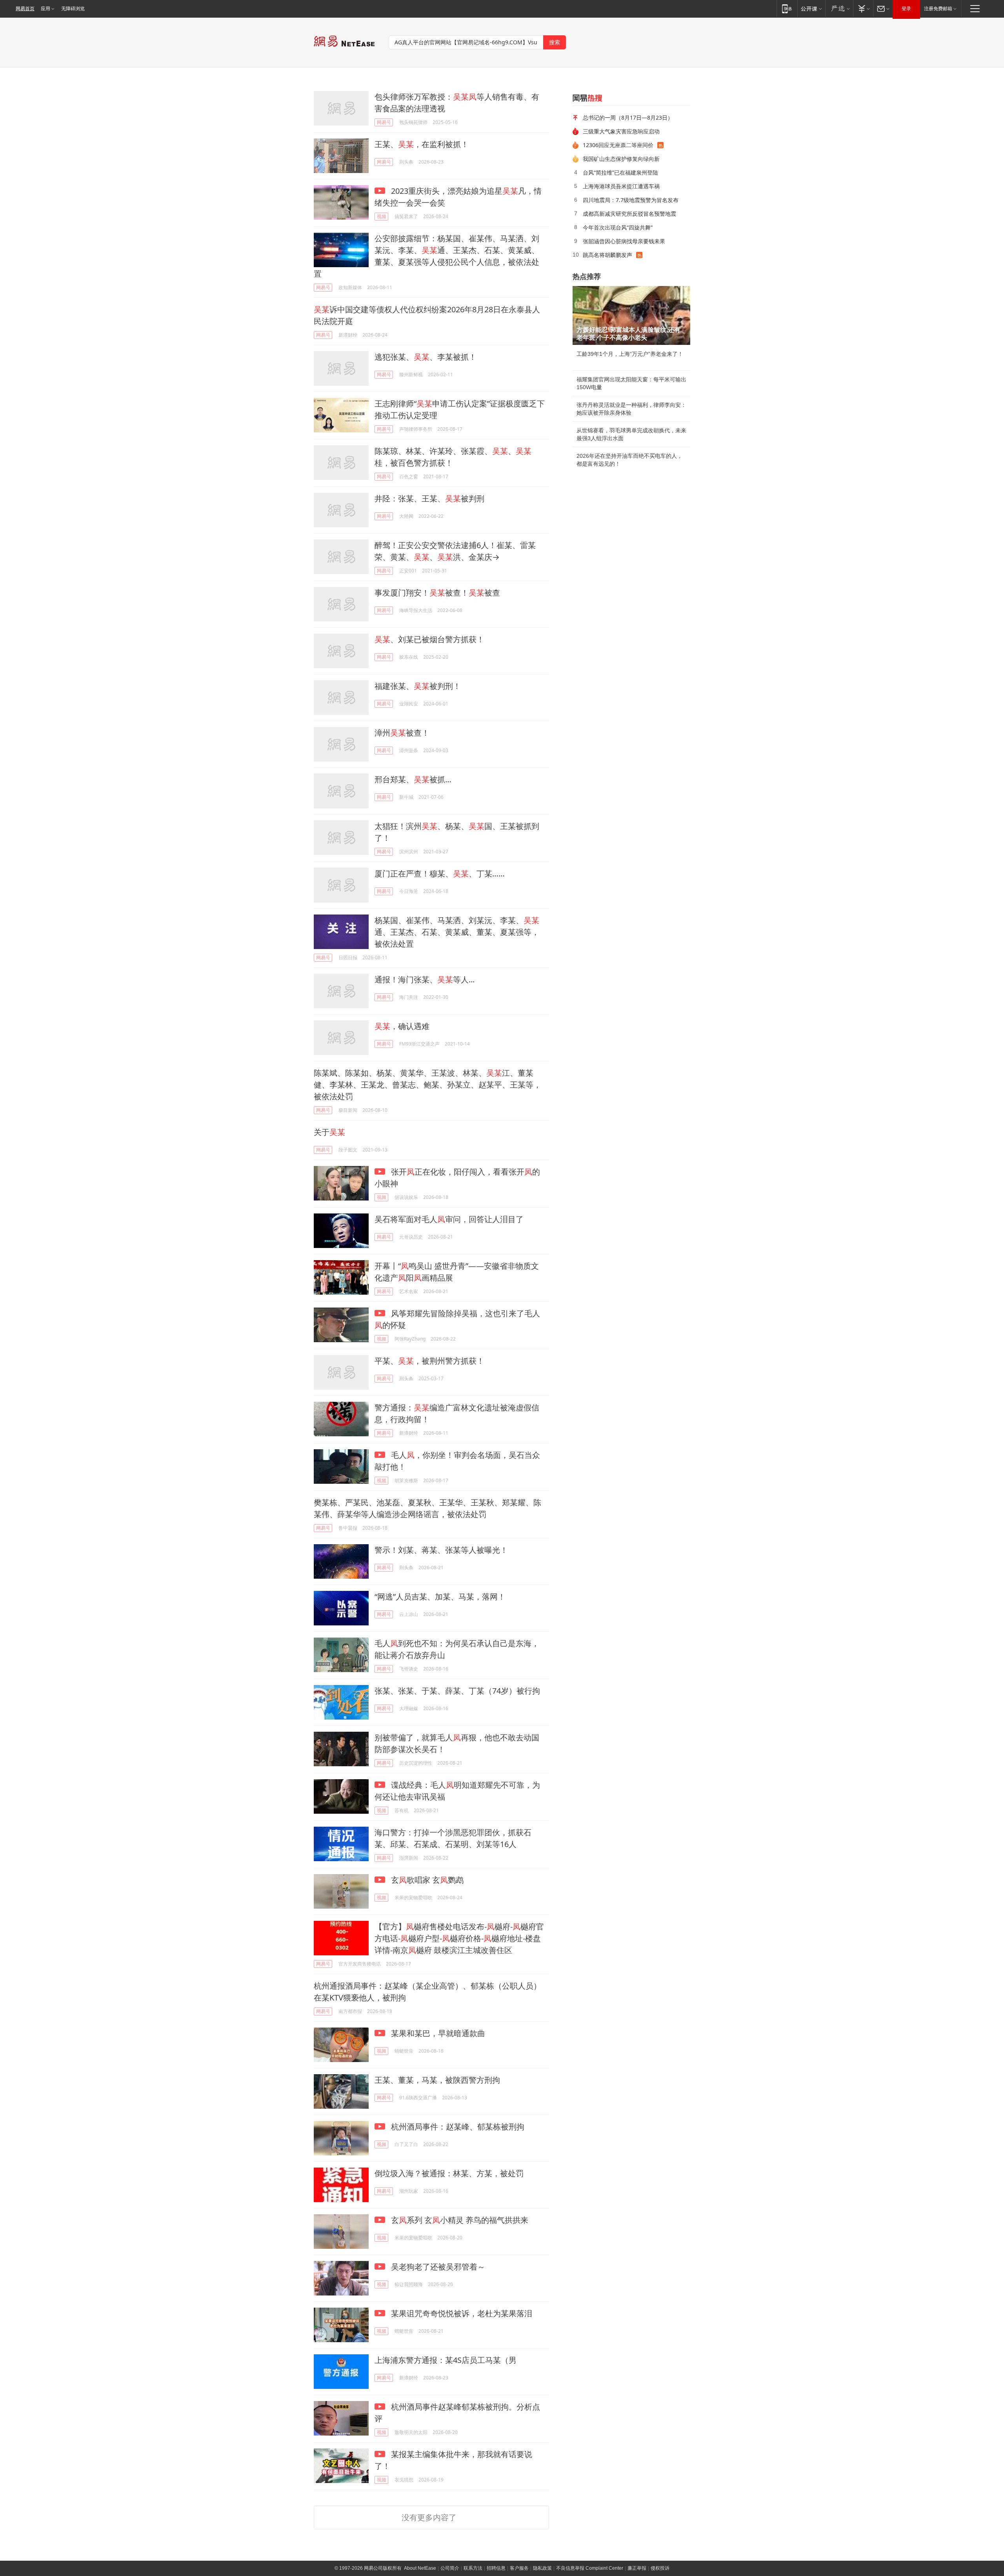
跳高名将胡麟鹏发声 (607, 255)
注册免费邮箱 (938, 9)
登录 (906, 9)
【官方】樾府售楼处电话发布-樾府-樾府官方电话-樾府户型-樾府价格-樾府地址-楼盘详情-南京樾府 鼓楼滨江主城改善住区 (459, 1938)
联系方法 (473, 2568)
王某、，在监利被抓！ (422, 144)
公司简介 (450, 2568)
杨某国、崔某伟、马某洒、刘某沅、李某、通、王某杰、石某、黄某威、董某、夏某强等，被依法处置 (457, 932)
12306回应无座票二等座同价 (618, 145)
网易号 (384, 122)
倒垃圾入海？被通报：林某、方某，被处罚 (449, 2173)
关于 (329, 1132)
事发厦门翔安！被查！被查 (437, 593)
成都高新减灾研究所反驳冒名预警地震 (629, 214)
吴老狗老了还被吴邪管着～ (437, 2267)
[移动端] (787, 8)
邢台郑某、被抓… (413, 779)
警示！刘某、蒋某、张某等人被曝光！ (441, 1550)
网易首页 (25, 9)
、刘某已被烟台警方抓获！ (429, 639)
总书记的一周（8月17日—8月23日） (628, 118)
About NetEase (420, 2568)
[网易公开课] (811, 8)
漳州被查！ (402, 733)
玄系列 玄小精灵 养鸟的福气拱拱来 (459, 2220)
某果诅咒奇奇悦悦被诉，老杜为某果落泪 (461, 2313)
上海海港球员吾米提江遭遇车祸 (621, 186)
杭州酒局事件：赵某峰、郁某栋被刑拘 (457, 2127)
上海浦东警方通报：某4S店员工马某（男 (446, 2360)
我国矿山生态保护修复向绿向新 (621, 159)
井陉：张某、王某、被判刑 (429, 498)
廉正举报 (637, 2568)
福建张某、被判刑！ (418, 686)
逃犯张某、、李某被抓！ (426, 357)
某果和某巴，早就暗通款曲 (437, 2033)
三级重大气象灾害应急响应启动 (621, 131)
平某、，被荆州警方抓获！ (429, 1361)
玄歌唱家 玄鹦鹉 (426, 1880)
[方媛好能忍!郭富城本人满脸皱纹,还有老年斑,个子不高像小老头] (631, 315)
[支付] (863, 8)
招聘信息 (496, 2568)
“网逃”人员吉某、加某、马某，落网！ (440, 1597)
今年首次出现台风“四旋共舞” (618, 227)
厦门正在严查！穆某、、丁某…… (440, 874)
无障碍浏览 (73, 9)
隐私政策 (542, 2568)
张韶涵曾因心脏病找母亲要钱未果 (624, 241)
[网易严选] (839, 8)
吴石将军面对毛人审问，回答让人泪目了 (449, 1219)
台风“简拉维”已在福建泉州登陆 (620, 172)
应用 (45, 9)
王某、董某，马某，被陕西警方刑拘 (437, 2080)
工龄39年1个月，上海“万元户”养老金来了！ (630, 354)
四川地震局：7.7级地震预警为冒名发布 (631, 200)
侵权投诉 (660, 2568)
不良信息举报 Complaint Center (590, 2568)
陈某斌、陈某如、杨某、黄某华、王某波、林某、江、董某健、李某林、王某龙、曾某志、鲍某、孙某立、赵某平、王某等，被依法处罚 (427, 1085)
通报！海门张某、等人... (425, 979)
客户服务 (519, 2568)
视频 (382, 216)
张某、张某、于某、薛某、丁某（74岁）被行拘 (457, 1691)
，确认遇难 (402, 1026)
